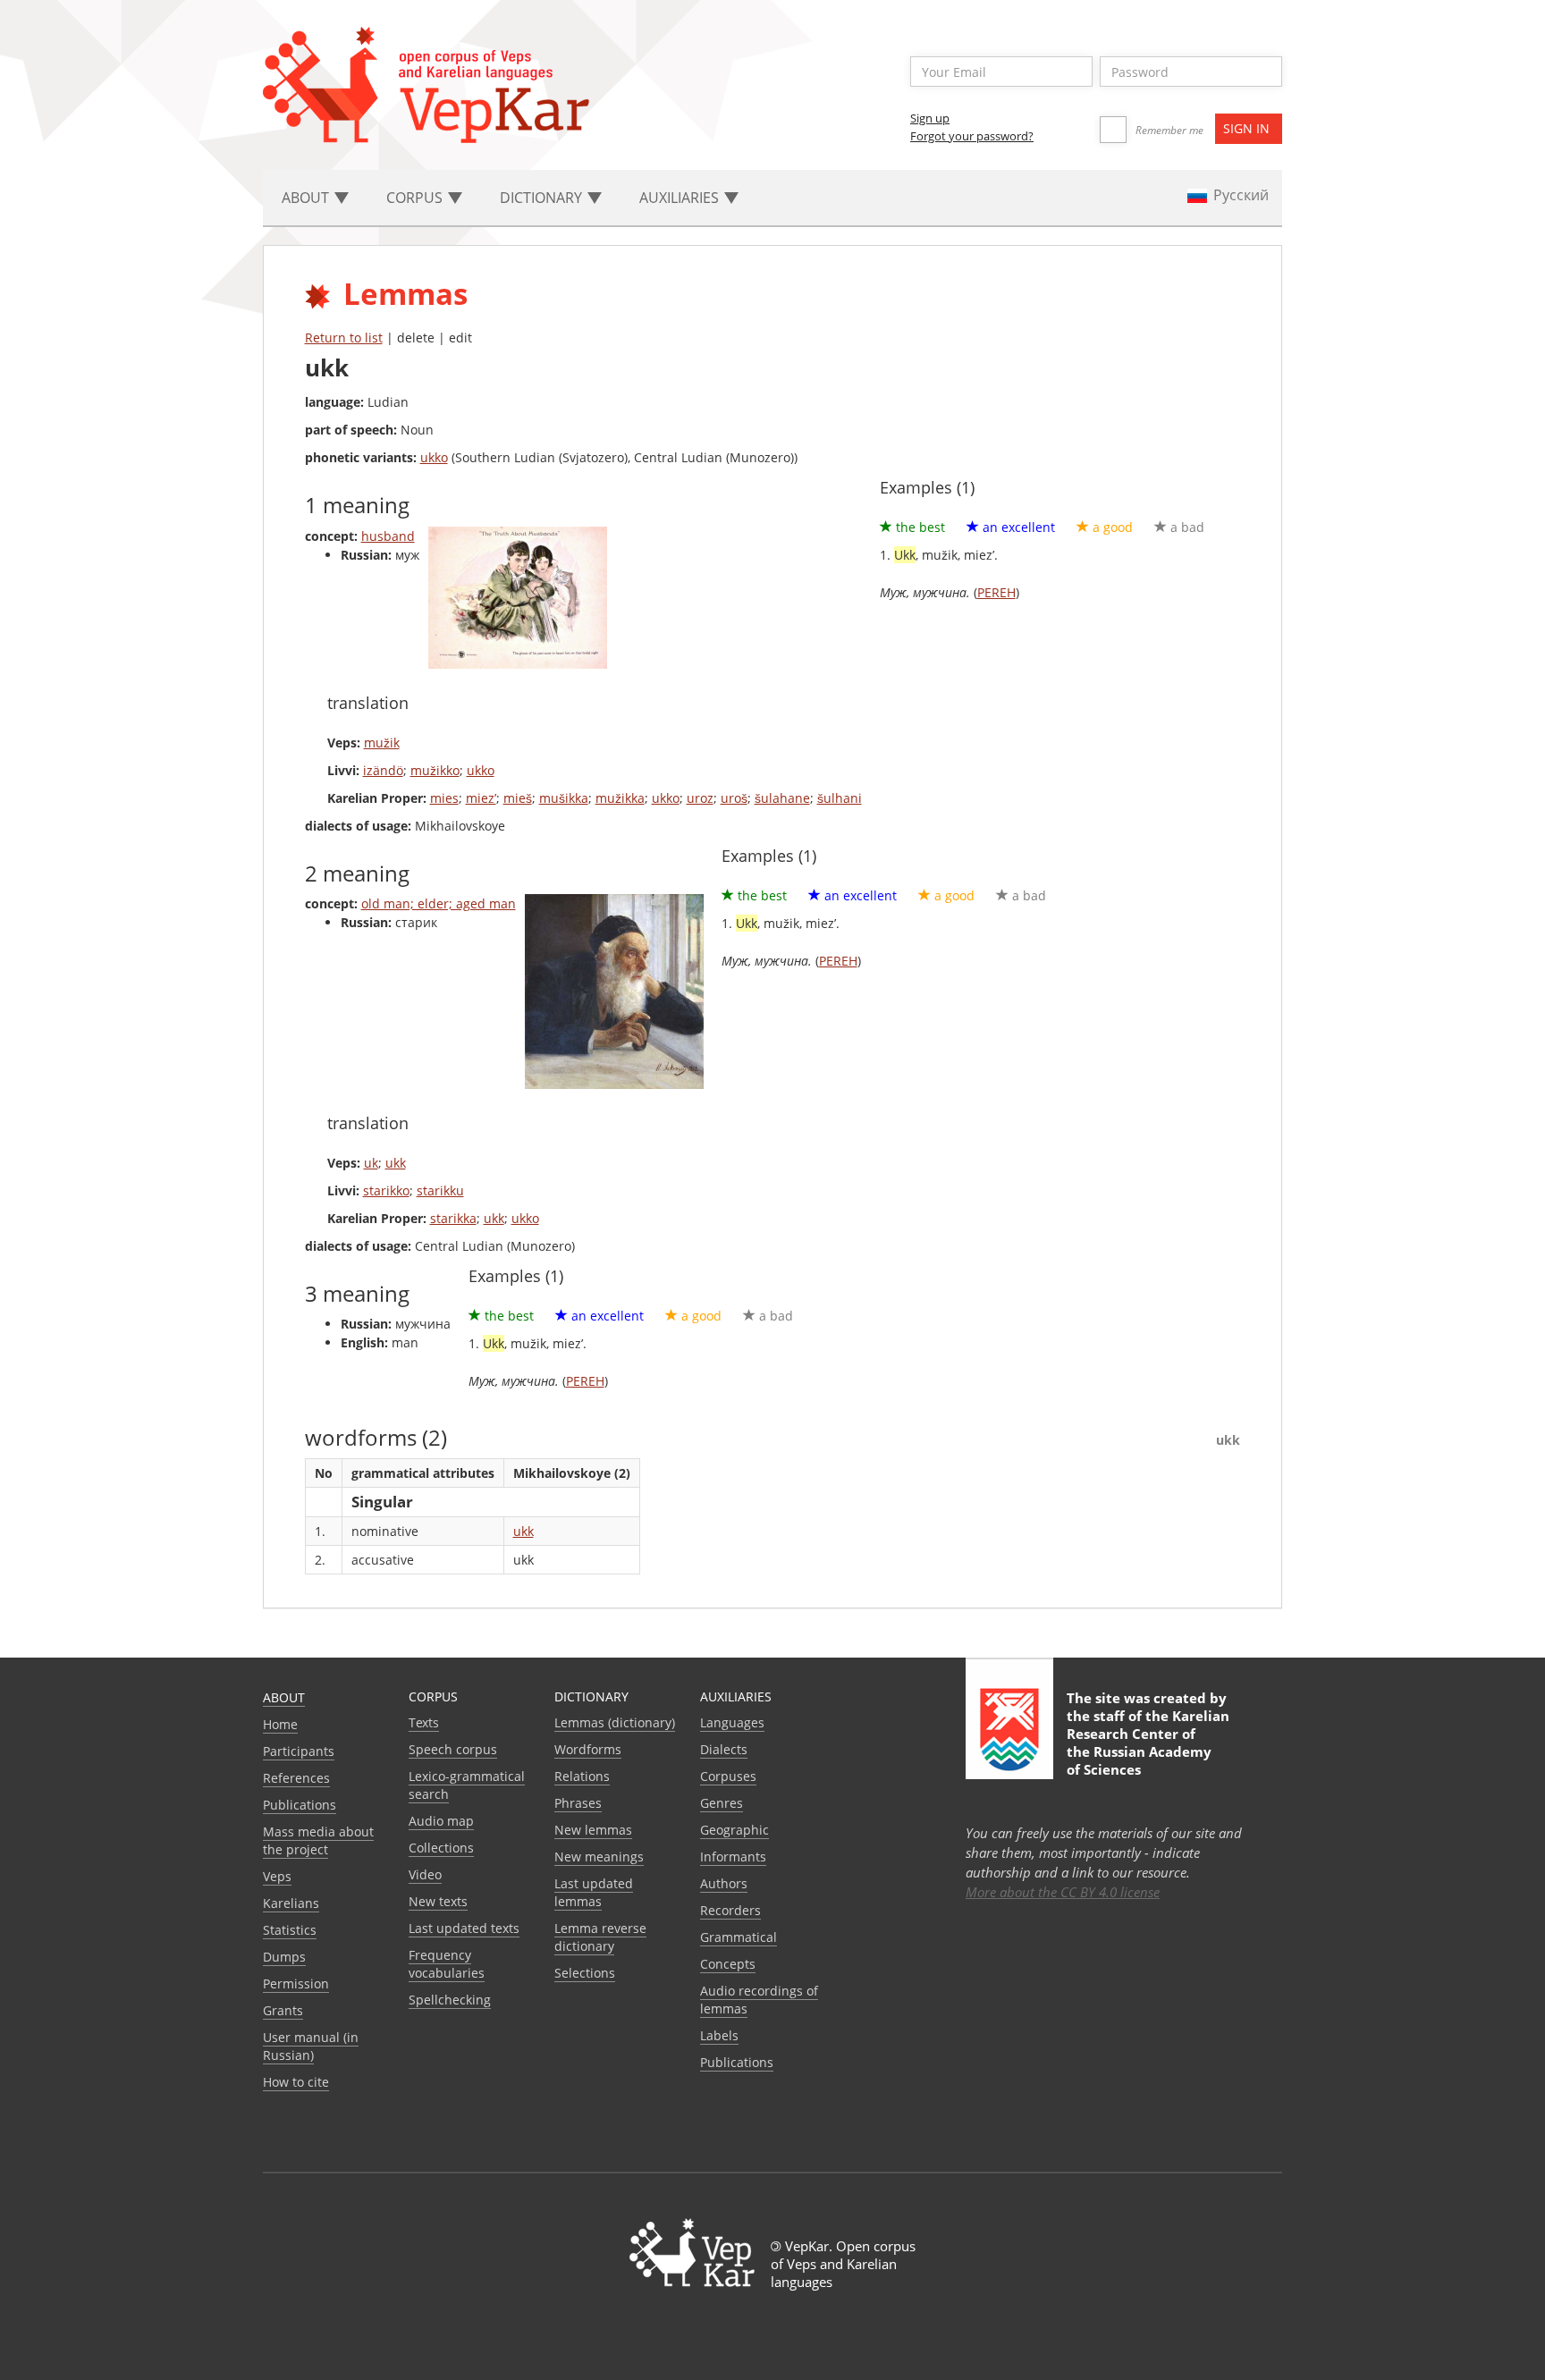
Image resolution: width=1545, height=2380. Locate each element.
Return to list (344, 338)
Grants (283, 2010)
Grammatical (739, 1937)
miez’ (481, 798)
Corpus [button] (416, 198)
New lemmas (593, 1830)
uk (371, 1163)
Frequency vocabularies (447, 1964)
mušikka (564, 798)
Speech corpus (453, 1749)
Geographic (735, 1830)
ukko (434, 457)
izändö (383, 770)
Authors (724, 1883)
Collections (441, 1848)
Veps (277, 1876)
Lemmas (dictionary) (615, 1722)
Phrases (578, 1803)
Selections (585, 1973)
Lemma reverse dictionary (600, 1937)
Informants (733, 1857)
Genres (722, 1803)
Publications (300, 1805)
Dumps (284, 1957)
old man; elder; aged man (439, 903)
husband (388, 536)
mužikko (435, 770)
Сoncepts (728, 1964)
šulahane (782, 798)
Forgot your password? (972, 136)
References (296, 1778)
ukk (396, 1163)
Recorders (730, 1910)
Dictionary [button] (543, 198)
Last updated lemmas (594, 1892)
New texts (438, 1901)
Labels (719, 2035)
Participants (299, 1751)
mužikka (620, 798)
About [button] (307, 198)
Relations (582, 1776)
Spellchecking (450, 2000)
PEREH (996, 592)
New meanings (599, 1857)
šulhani (840, 798)
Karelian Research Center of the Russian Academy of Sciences (1148, 1743)
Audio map (441, 1821)
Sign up (930, 118)
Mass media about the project (318, 1840)
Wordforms (588, 1749)
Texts (424, 1722)
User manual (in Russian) (311, 2046)
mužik (382, 743)
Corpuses (728, 1776)
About (284, 1697)
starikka (453, 1218)
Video (425, 1874)
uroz (700, 798)
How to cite (296, 2082)
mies (444, 798)
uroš (734, 798)
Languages (732, 1722)
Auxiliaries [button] (681, 198)
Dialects (724, 1749)
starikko (386, 1190)
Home (280, 1724)
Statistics (290, 1930)
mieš (518, 798)
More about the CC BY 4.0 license (1063, 1892)
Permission (296, 1983)
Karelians (291, 1903)
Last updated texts (464, 1928)
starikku (440, 1190)
